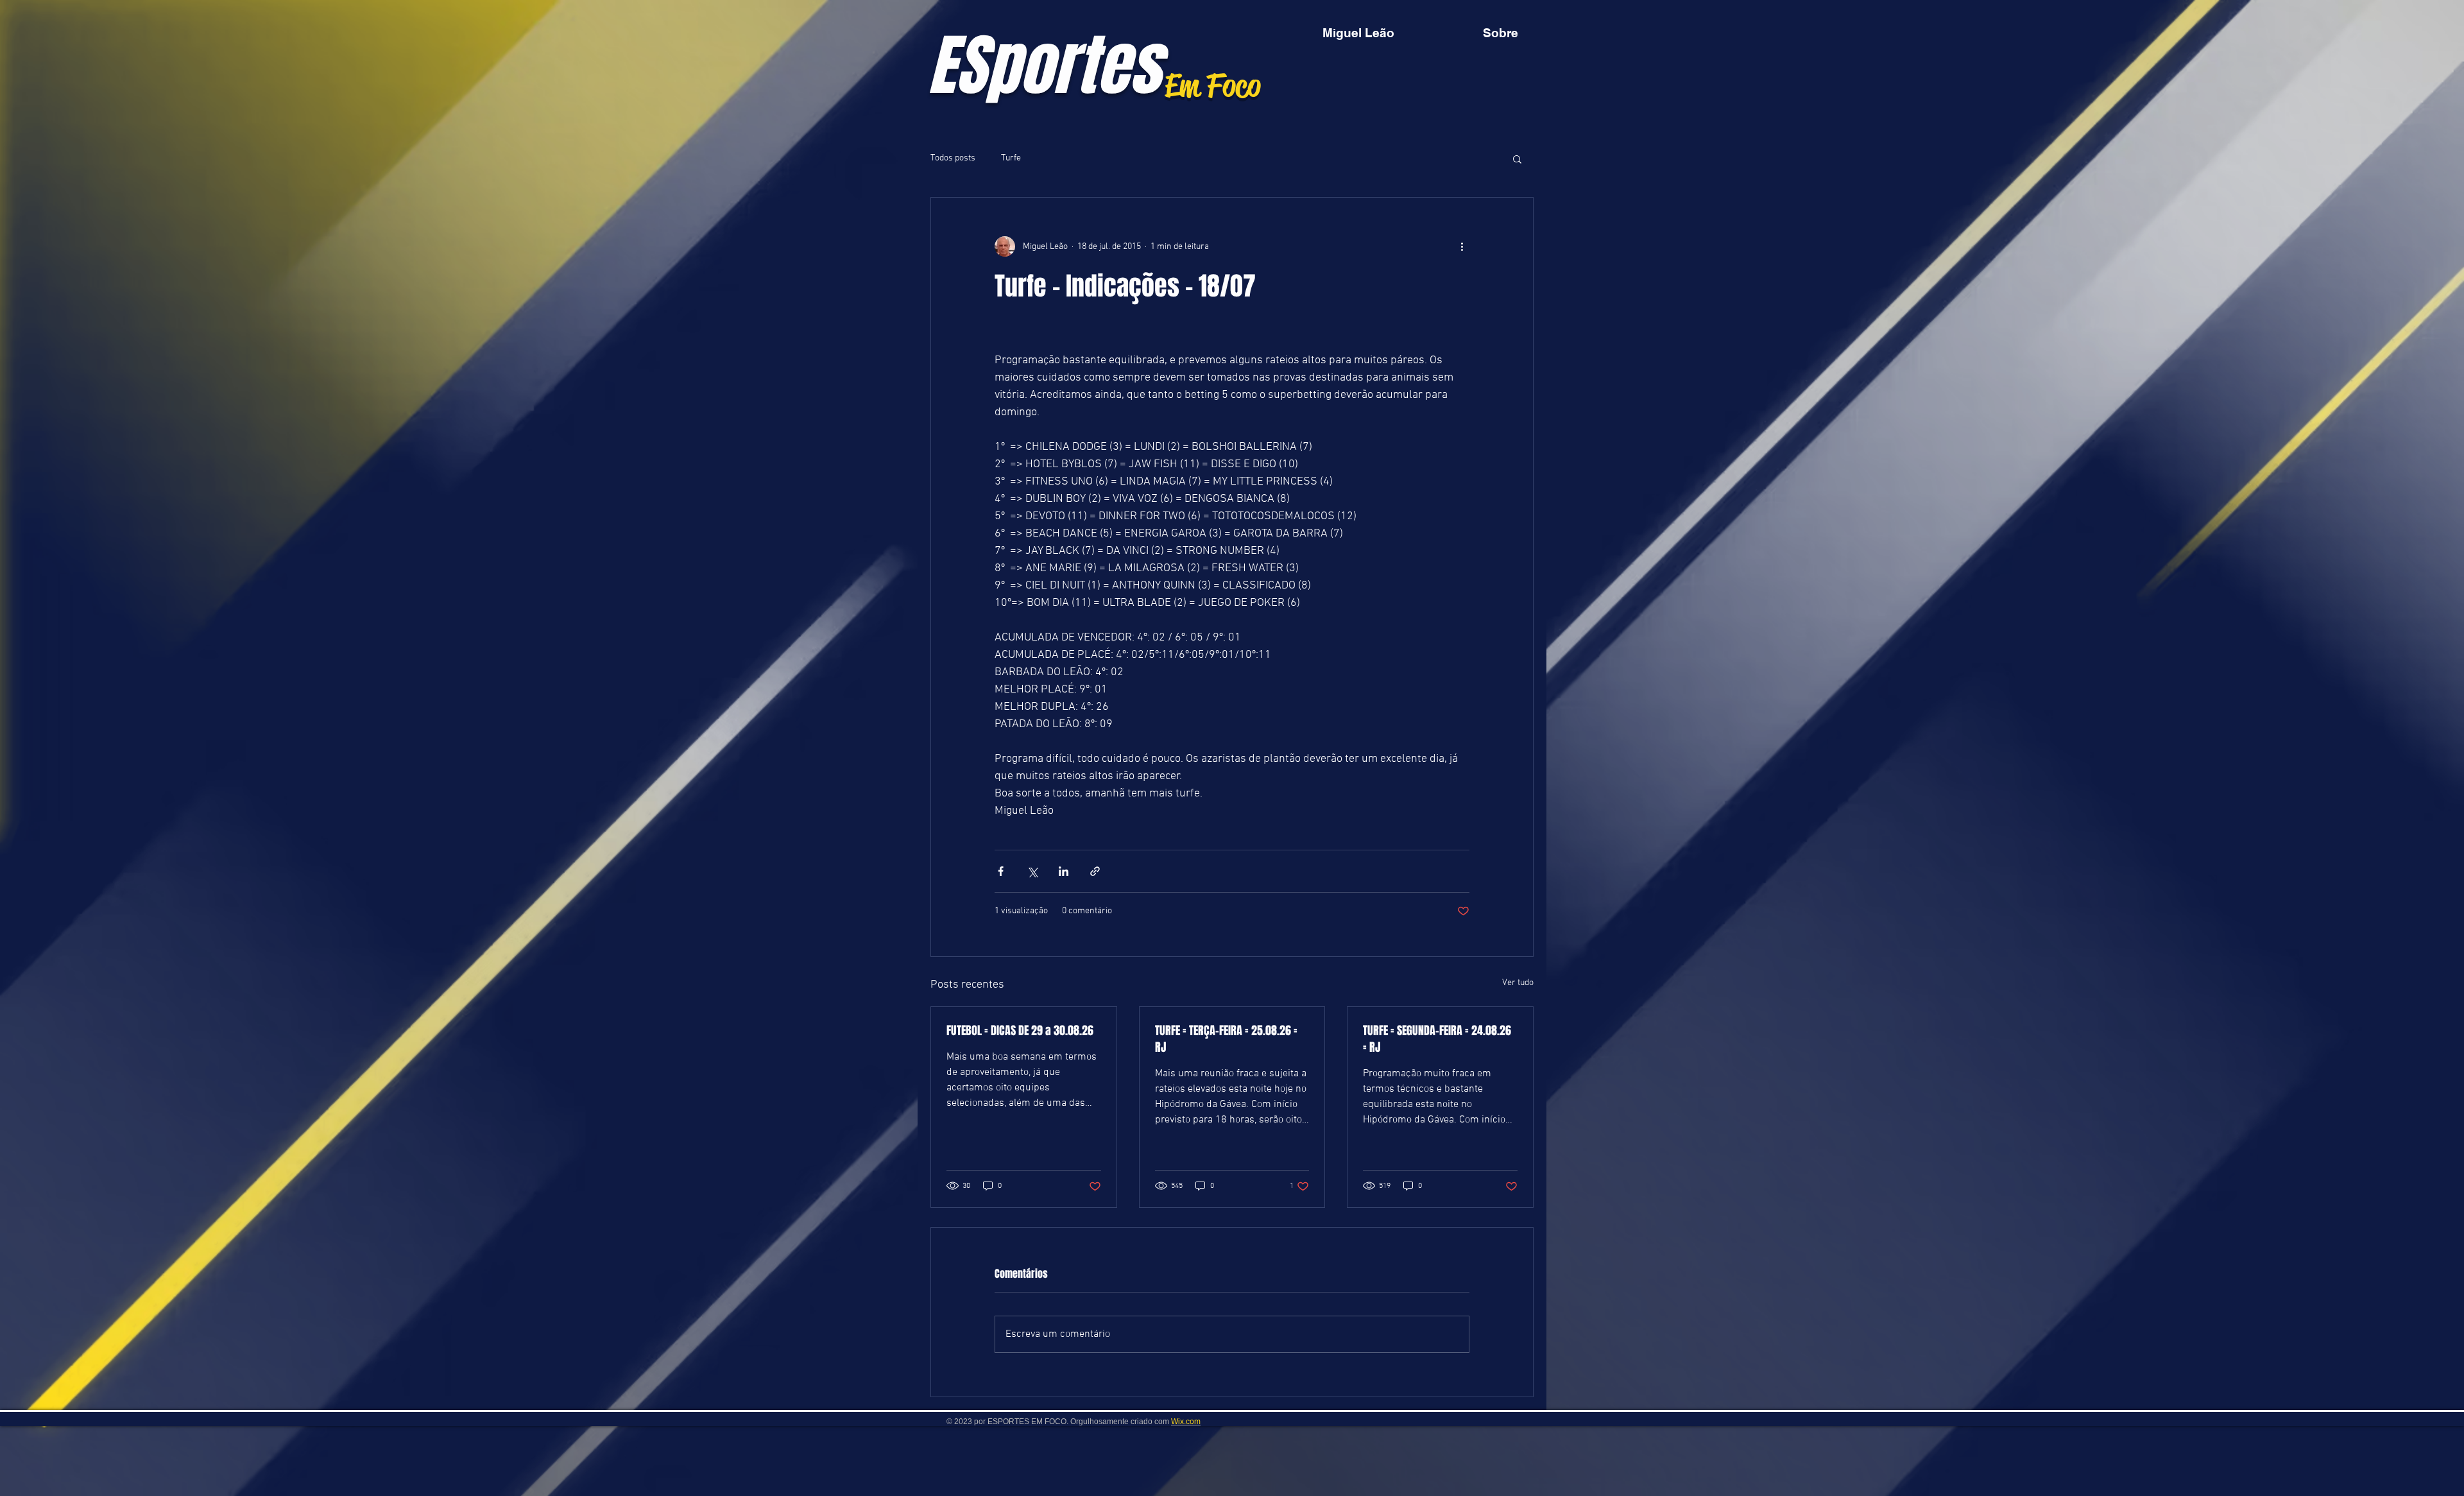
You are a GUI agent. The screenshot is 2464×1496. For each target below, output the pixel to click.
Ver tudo (1518, 983)
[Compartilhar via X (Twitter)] (1032, 871)
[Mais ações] (1462, 246)
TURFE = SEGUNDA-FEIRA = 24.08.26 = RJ (1437, 1039)
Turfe (1011, 158)
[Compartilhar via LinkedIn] (1064, 871)
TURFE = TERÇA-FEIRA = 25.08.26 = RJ (1226, 1039)
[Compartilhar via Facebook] (1001, 871)
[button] (1517, 159)
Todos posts (953, 158)
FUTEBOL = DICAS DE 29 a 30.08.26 (1020, 1031)
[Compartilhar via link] (1095, 871)
